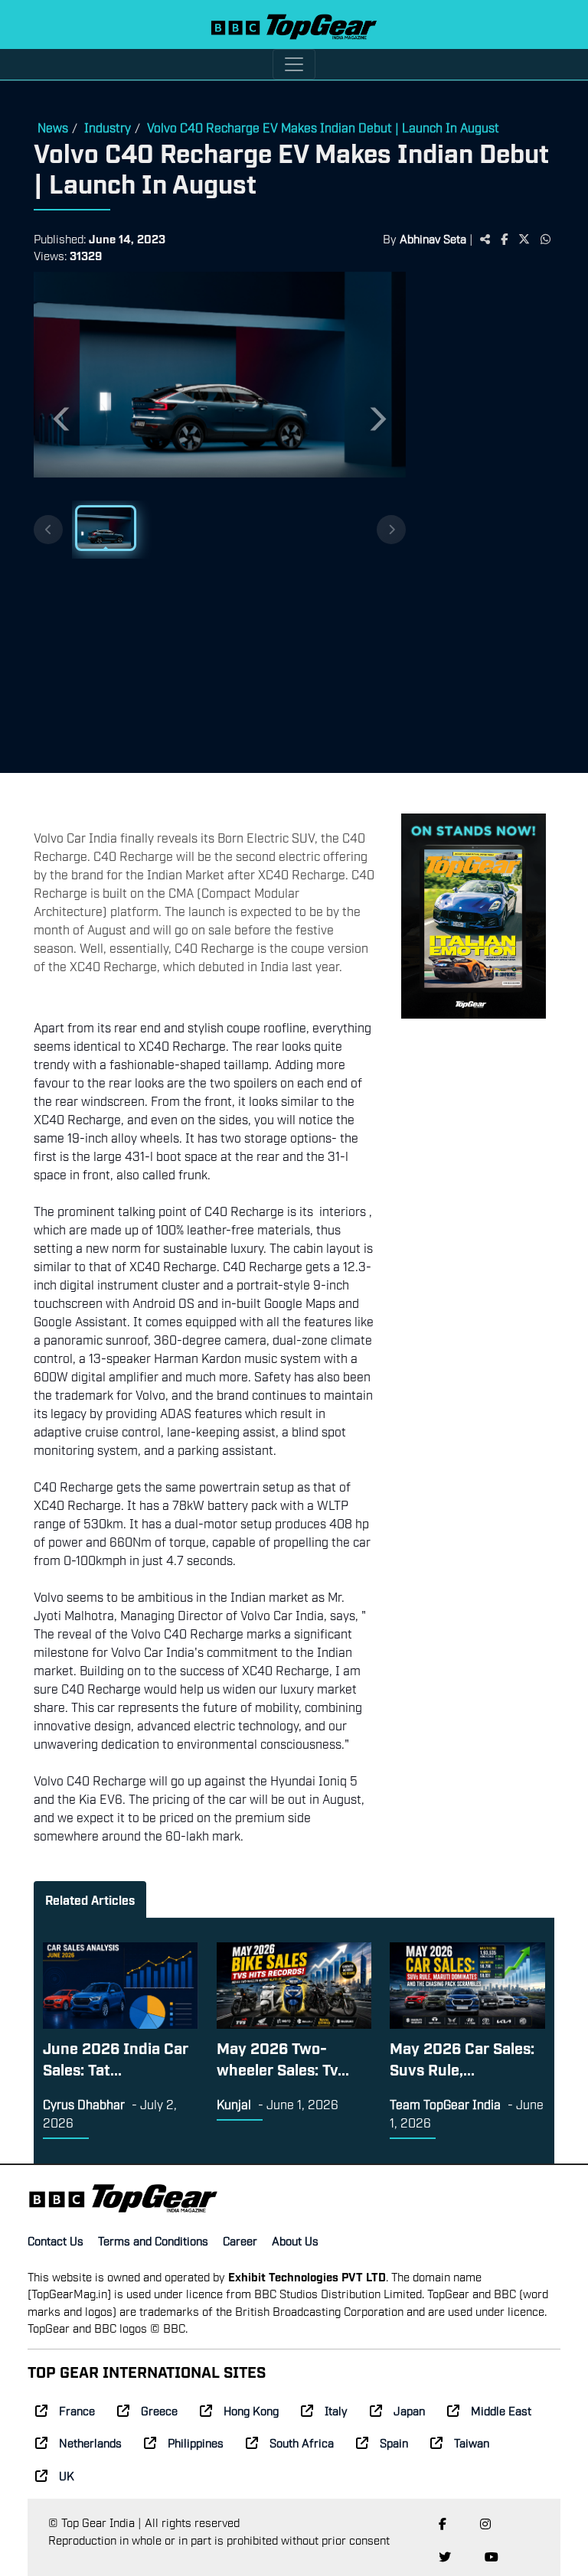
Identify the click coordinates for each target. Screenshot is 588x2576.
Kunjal (234, 2104)
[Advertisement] (480, 524)
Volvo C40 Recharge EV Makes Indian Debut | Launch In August (323, 127)
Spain (394, 2442)
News (53, 127)
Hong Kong (251, 2410)
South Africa (302, 2442)
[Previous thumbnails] (48, 530)
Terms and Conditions (153, 2240)
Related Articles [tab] (90, 1899)
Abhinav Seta (433, 238)
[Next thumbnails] (391, 530)
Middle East (501, 2410)
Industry (108, 127)
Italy (336, 2410)
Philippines (196, 2442)
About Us (295, 2240)
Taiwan (472, 2442)
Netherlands (90, 2442)
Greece (159, 2410)
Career (240, 2240)
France (77, 2410)
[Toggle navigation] (294, 64)
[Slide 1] (106, 528)
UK (67, 2475)
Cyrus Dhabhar (84, 2104)
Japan (409, 2410)
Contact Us (56, 2240)
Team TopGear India (445, 2104)
